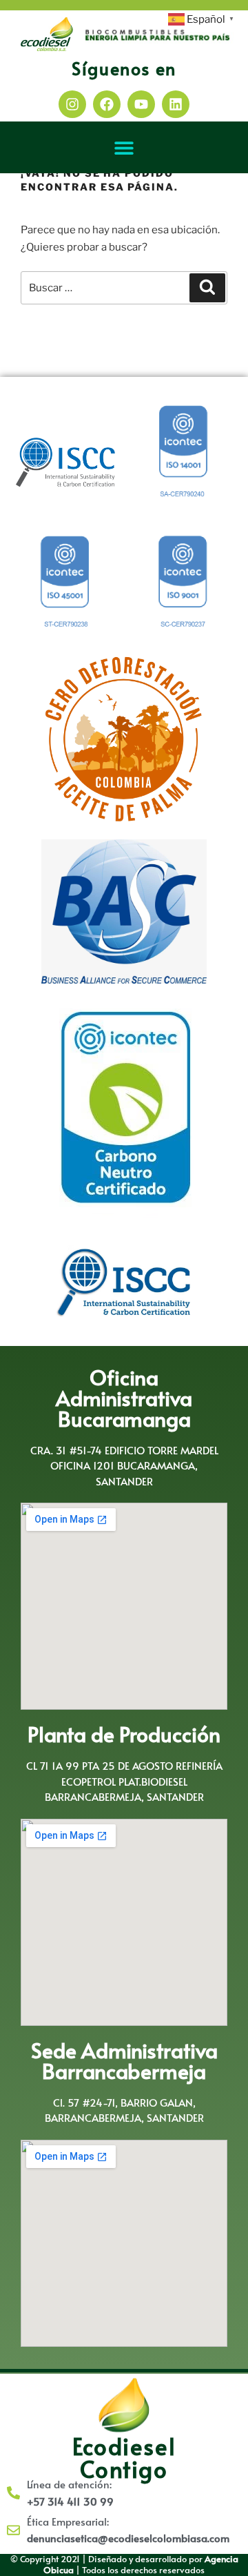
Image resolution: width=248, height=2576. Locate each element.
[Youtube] (141, 104)
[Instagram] (72, 104)
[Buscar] (207, 288)
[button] (124, 147)
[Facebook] (107, 104)
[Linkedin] (176, 104)
